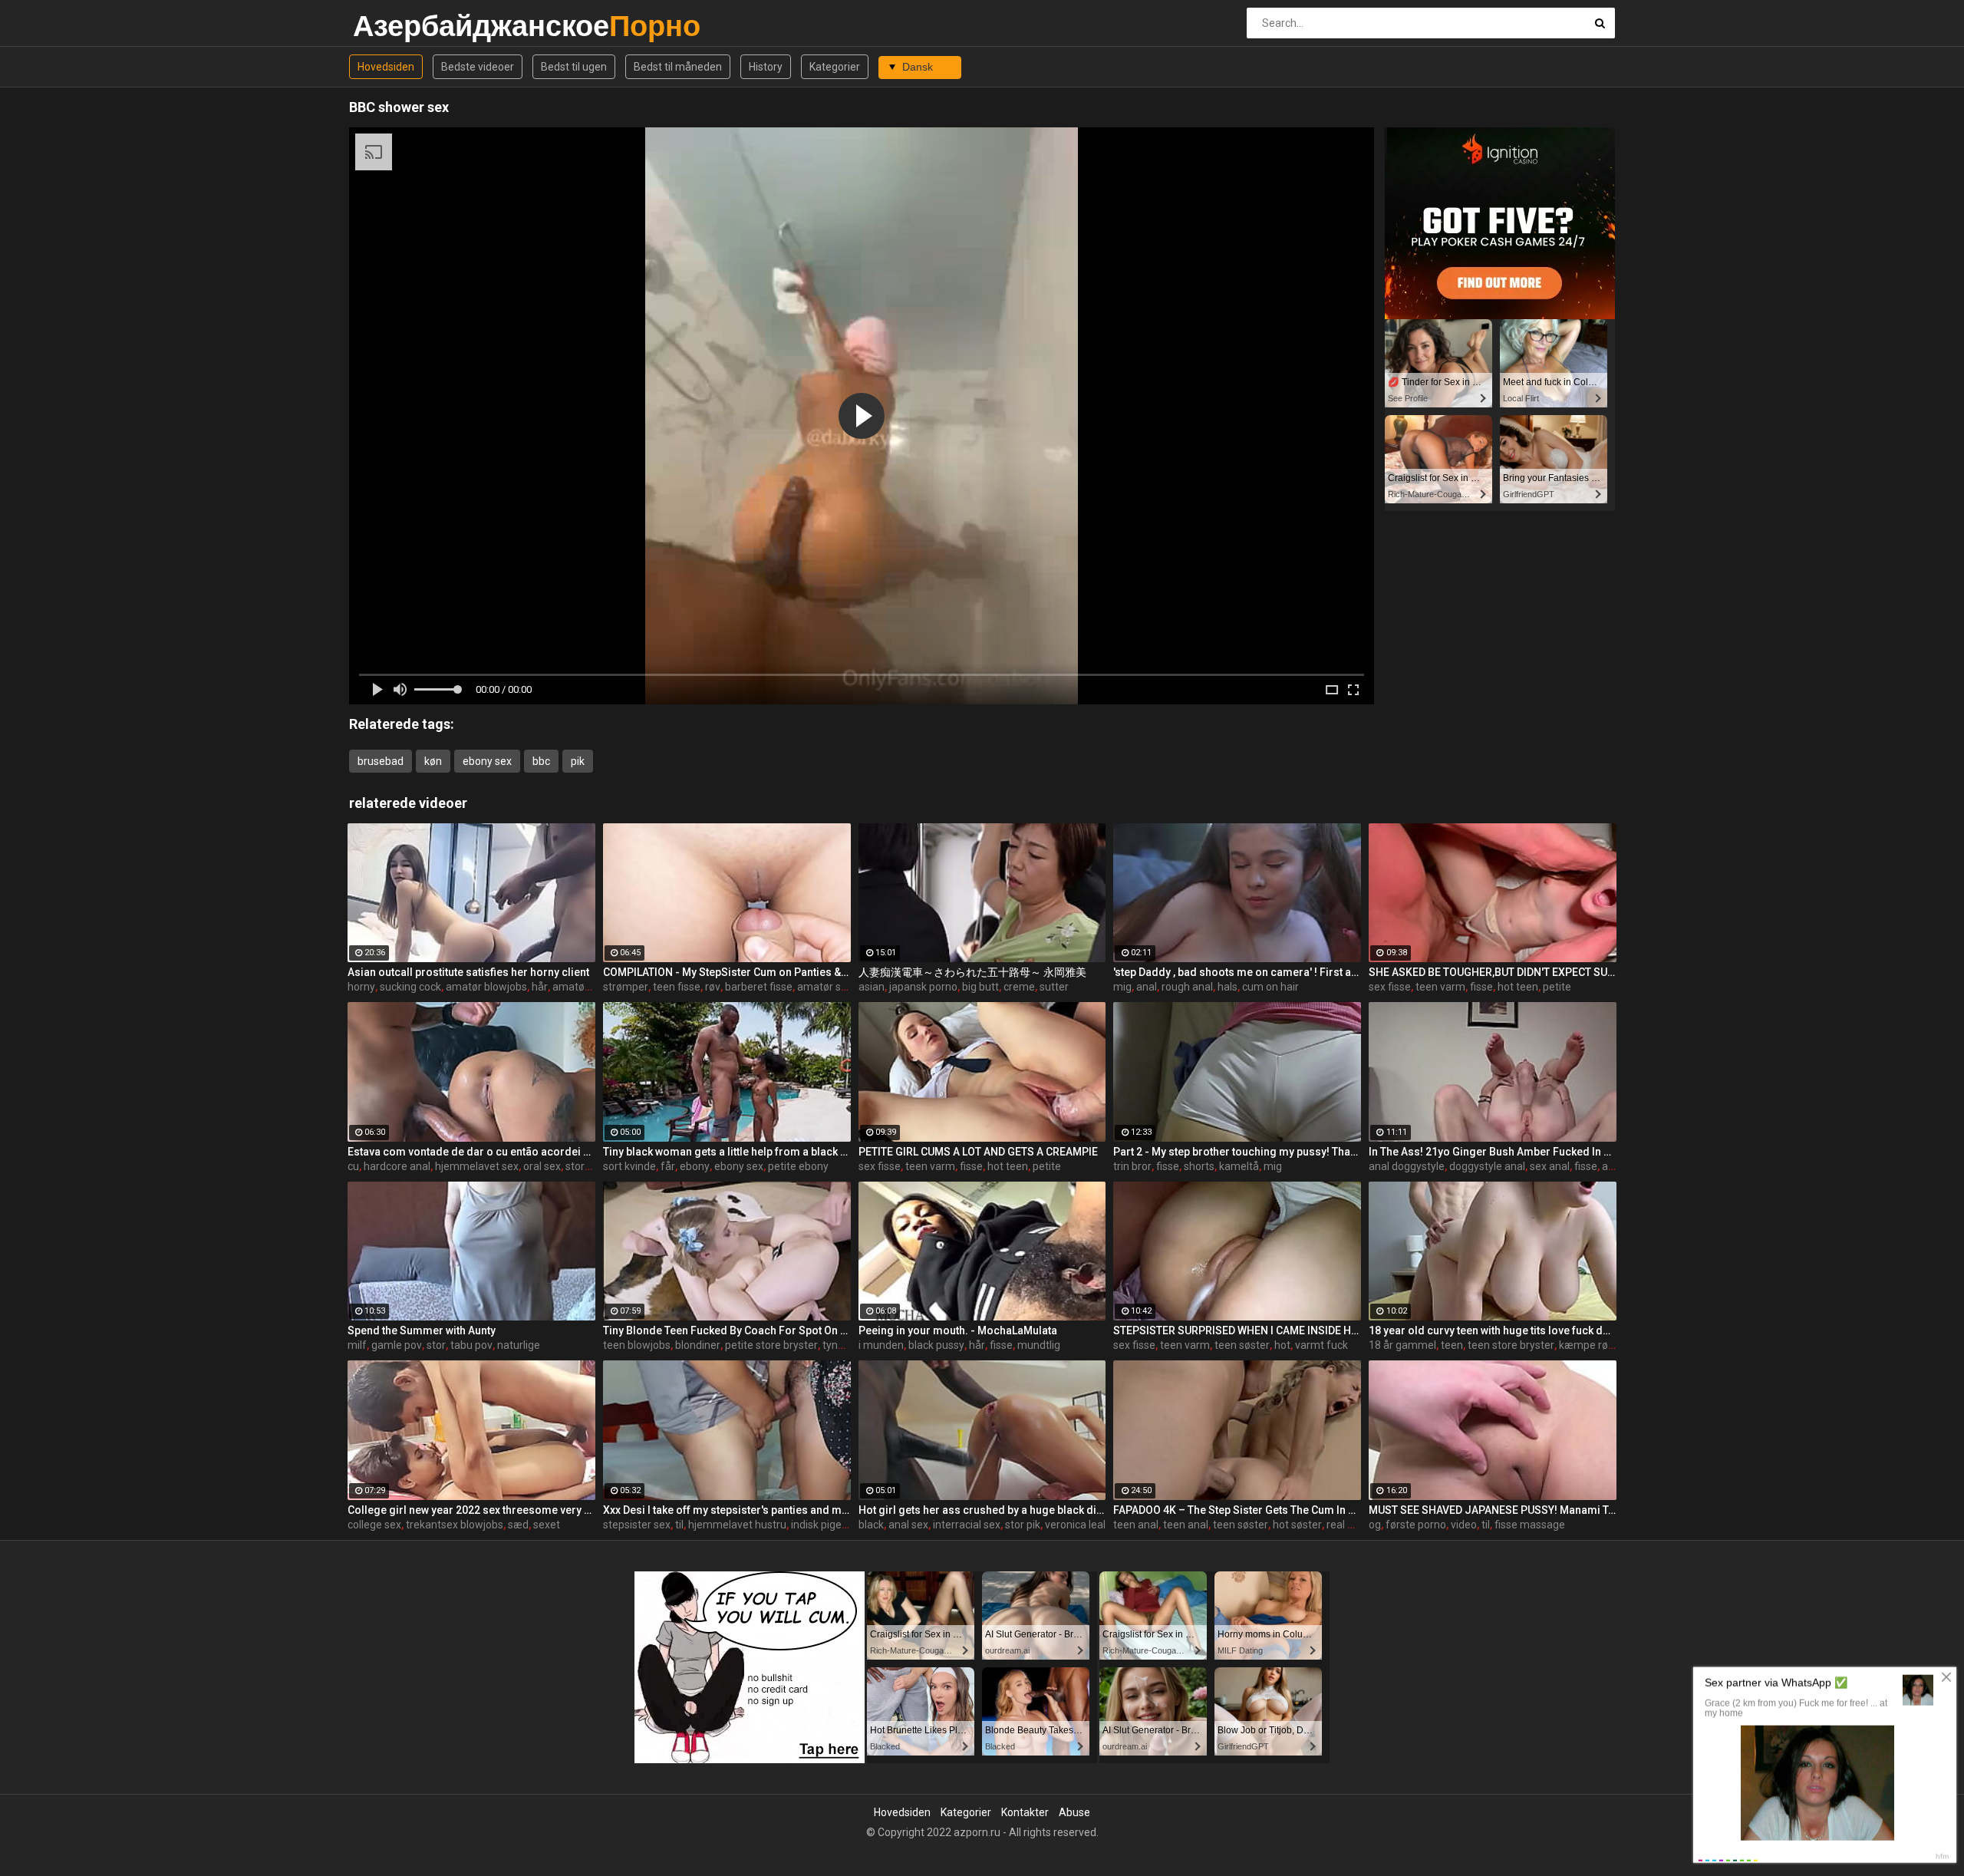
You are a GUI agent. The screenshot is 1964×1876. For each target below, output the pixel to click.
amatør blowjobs (486, 987)
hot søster (1297, 1525)
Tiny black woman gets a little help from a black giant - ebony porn (727, 1152)
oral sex (542, 1166)
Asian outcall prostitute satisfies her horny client (468, 972)
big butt (980, 987)
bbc (541, 761)
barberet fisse (759, 987)
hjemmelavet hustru (737, 1525)
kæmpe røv (1586, 1345)
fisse (1481, 987)
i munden (881, 1345)
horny (361, 987)
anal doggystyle (1407, 1166)
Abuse (1074, 1812)
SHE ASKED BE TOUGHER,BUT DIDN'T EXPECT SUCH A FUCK (1493, 972)
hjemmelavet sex (477, 1166)
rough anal (1187, 987)
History (766, 67)
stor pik (1023, 1525)
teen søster (1242, 1345)
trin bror (1132, 1166)
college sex (374, 1525)
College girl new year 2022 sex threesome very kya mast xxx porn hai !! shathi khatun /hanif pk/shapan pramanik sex (471, 1510)
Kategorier (835, 67)
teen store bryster (1511, 1345)
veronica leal (1075, 1525)
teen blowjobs (637, 1345)
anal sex (908, 1525)
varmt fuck (1321, 1345)
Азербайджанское (393, 26)
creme (1019, 987)
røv (713, 987)
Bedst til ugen (574, 67)
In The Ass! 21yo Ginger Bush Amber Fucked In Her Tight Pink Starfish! (1493, 1152)
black (871, 1525)
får (668, 1166)
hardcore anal (397, 1166)
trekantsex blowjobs (455, 1525)
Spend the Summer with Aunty (422, 1330)
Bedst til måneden (678, 67)
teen (1452, 1345)
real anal (1347, 1525)
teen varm (1440, 987)
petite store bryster (771, 1345)
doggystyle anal (1487, 1166)
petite (1557, 987)
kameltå (1239, 1166)
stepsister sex (637, 1525)
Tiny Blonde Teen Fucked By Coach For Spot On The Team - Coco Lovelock (727, 1330)
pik (578, 761)
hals (1227, 987)
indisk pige (816, 1525)
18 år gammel (1402, 1345)
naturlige (519, 1345)
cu (353, 1166)
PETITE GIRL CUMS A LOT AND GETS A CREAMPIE (978, 1152)
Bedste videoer (478, 67)
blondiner (698, 1345)
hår (540, 987)
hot (1282, 1345)
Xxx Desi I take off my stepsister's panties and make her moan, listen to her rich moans (727, 1510)
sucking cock (410, 987)
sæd (518, 1525)
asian (872, 987)
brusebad (381, 761)
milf (357, 1345)
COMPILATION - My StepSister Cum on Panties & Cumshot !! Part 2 (727, 972)
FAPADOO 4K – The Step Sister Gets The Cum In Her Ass (1237, 1510)
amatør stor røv (835, 987)
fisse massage (1530, 1525)
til (679, 1525)
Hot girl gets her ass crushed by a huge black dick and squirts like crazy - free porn (982, 1510)
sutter (1054, 987)
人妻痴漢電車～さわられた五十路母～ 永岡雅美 (972, 972)
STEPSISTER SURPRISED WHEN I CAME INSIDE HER (1237, 1330)
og (1375, 1525)
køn (433, 761)
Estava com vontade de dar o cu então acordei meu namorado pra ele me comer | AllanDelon (471, 1152)
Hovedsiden (386, 67)
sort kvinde (629, 1166)
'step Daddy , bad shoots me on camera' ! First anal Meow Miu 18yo (1237, 972)
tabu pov (471, 1345)
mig (1122, 987)
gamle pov (397, 1345)
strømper (626, 987)
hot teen (1518, 987)
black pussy (936, 1345)
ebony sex (487, 761)
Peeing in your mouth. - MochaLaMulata (958, 1330)
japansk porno (923, 987)
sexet (547, 1525)
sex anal (1550, 1166)
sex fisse (1390, 987)
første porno (1416, 1525)
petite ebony (798, 1166)
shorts (1199, 1166)
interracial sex (967, 1525)
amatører (575, 987)
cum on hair (1270, 987)
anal (1147, 987)
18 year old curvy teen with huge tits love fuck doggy (1493, 1330)
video (1464, 1525)
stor (436, 1345)
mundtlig (1039, 1345)
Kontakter (1025, 1812)
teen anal (1136, 1525)
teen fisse (677, 987)
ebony (695, 1166)
